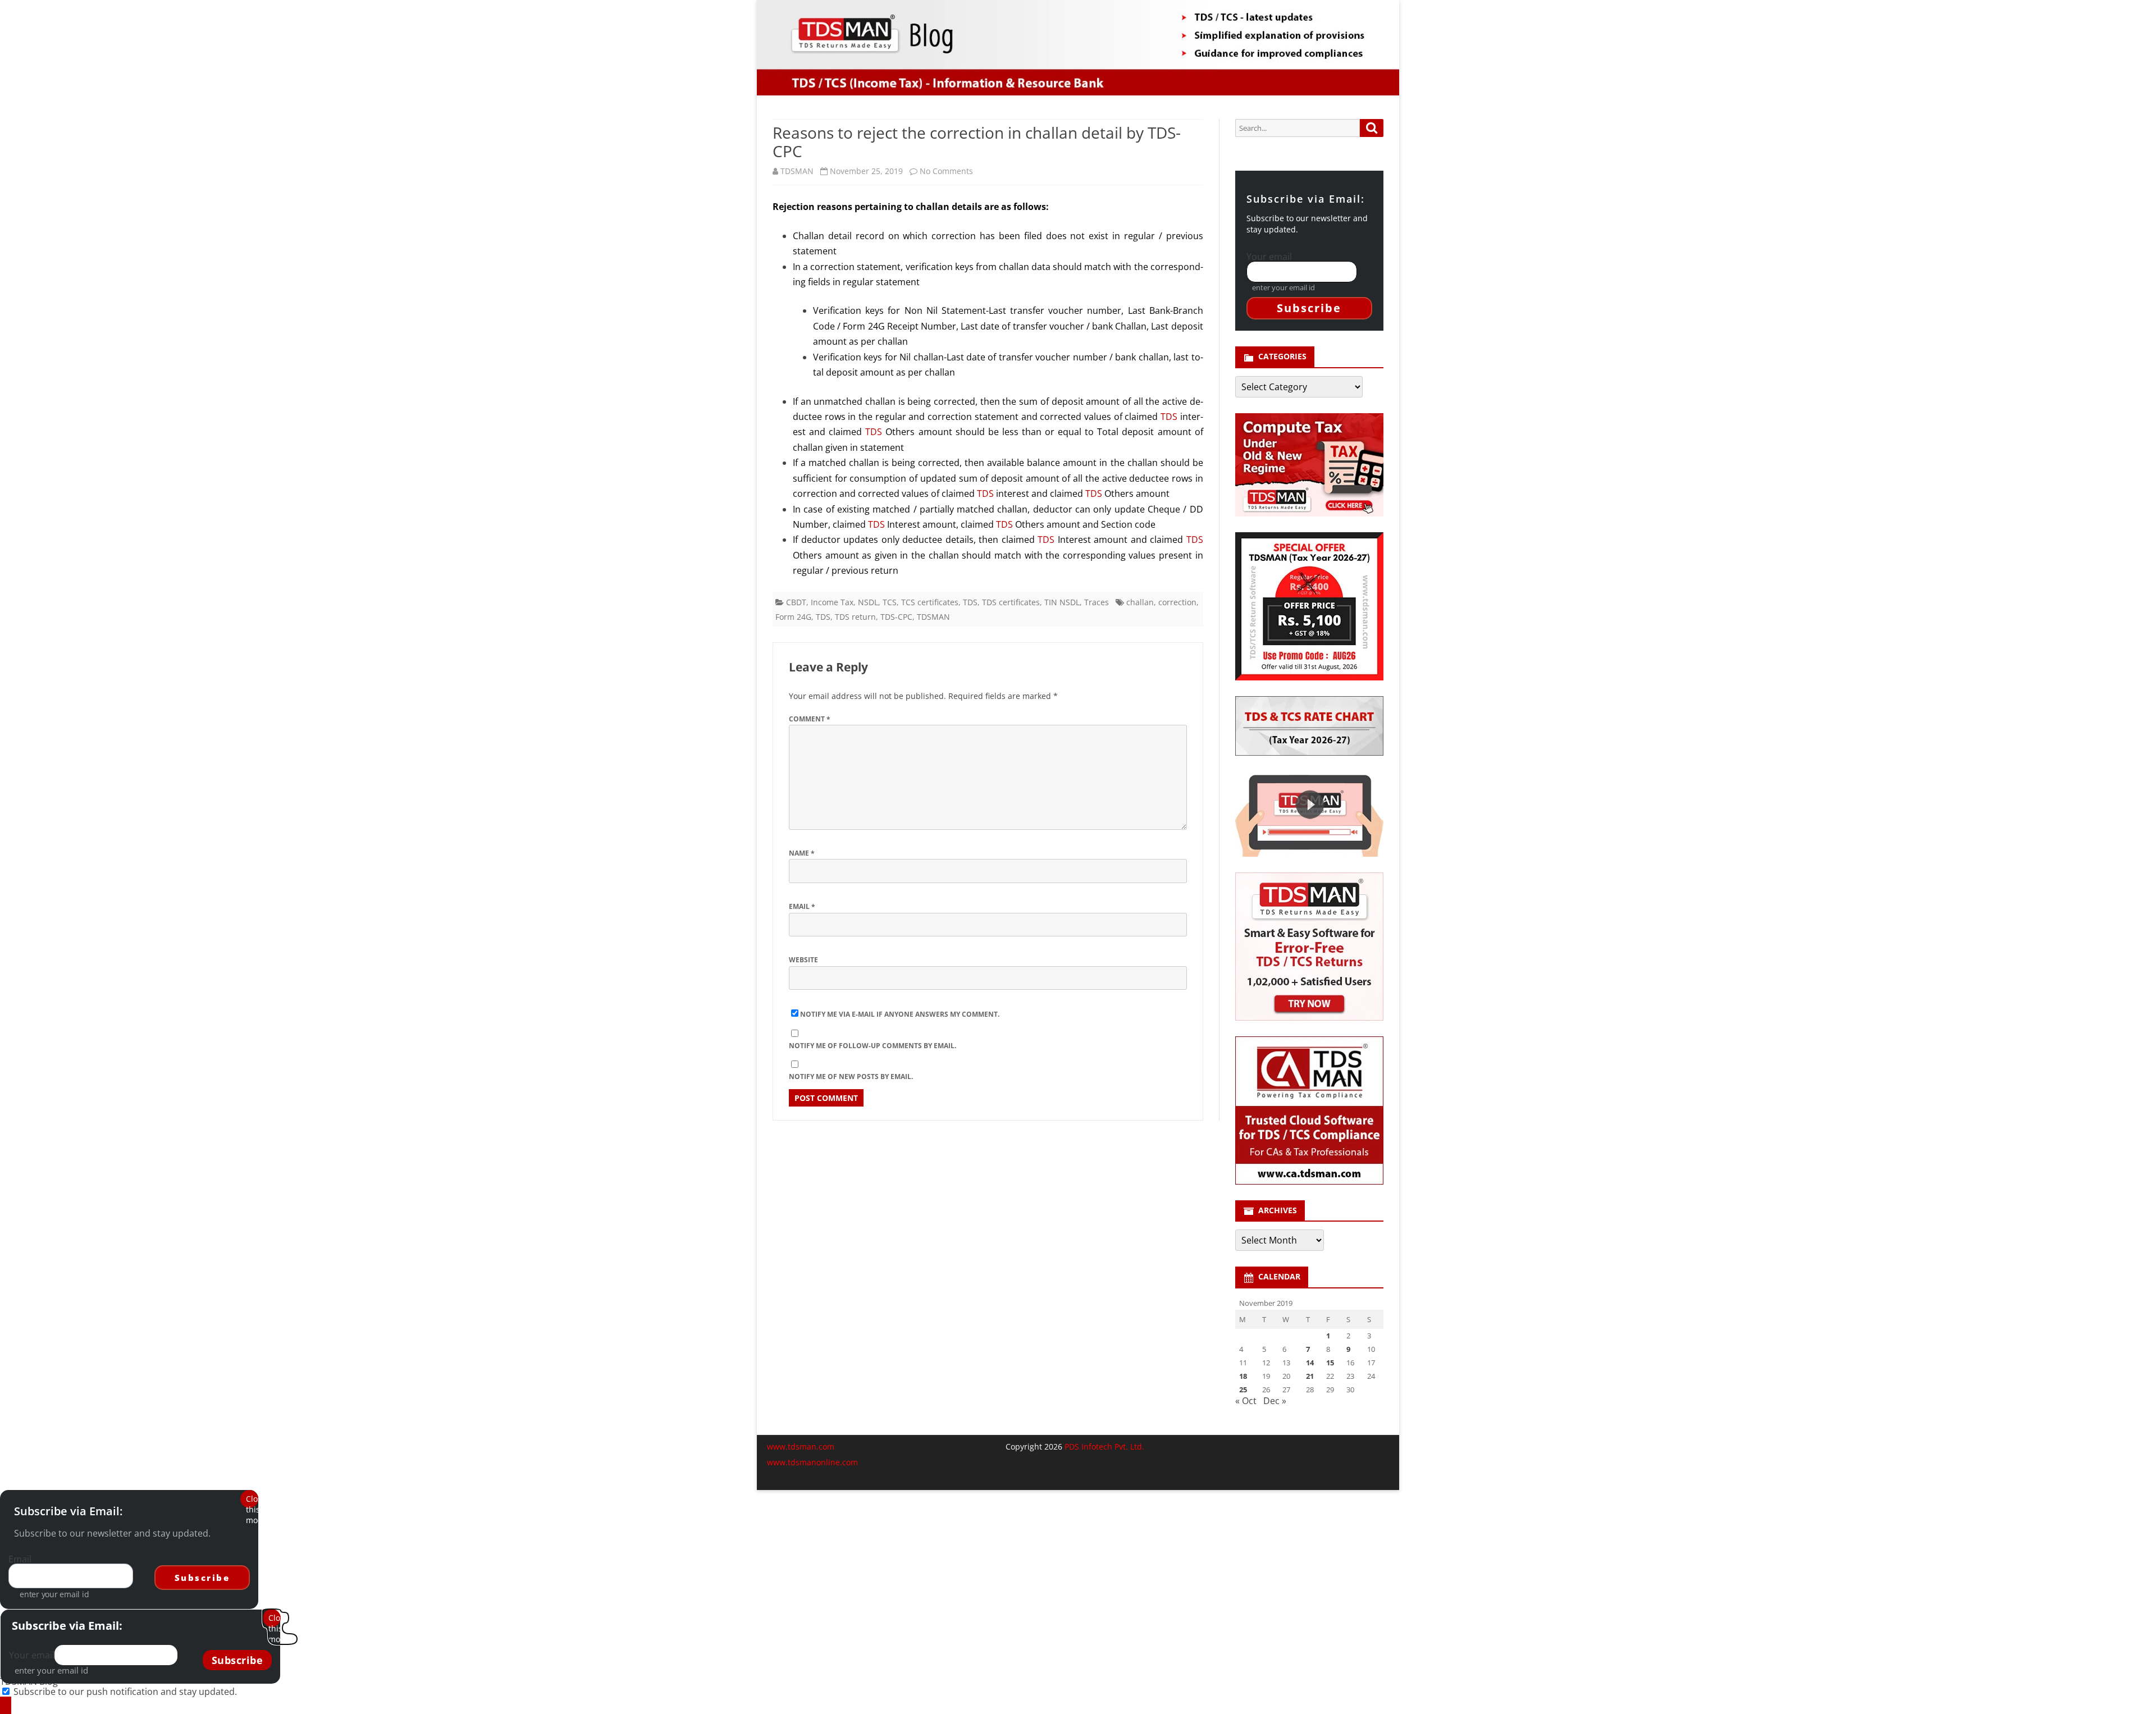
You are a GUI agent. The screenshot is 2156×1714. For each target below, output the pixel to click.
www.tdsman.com (801, 1446)
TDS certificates (1011, 602)
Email (802, 906)
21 (1310, 1376)
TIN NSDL (1062, 602)
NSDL (868, 602)
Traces (1097, 602)
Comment (810, 719)
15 (1330, 1363)
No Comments (946, 171)
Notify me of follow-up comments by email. (873, 1046)
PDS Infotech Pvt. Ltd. (1104, 1446)
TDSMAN (797, 171)
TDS (1169, 417)
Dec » (1275, 1401)
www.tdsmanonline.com (812, 1462)
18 (1243, 1376)
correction (1177, 602)
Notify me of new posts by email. (851, 1077)
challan (1140, 602)
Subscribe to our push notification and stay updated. (125, 1692)
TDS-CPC (896, 617)
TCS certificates (930, 602)
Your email (1269, 257)
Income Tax (832, 602)
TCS (890, 602)
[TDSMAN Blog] (6, 1705)
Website (803, 960)
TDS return (855, 617)
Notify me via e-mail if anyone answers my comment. (900, 1014)
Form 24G (793, 617)
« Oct (1246, 1401)
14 (1310, 1363)
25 (1243, 1390)
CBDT (796, 602)
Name (802, 853)
